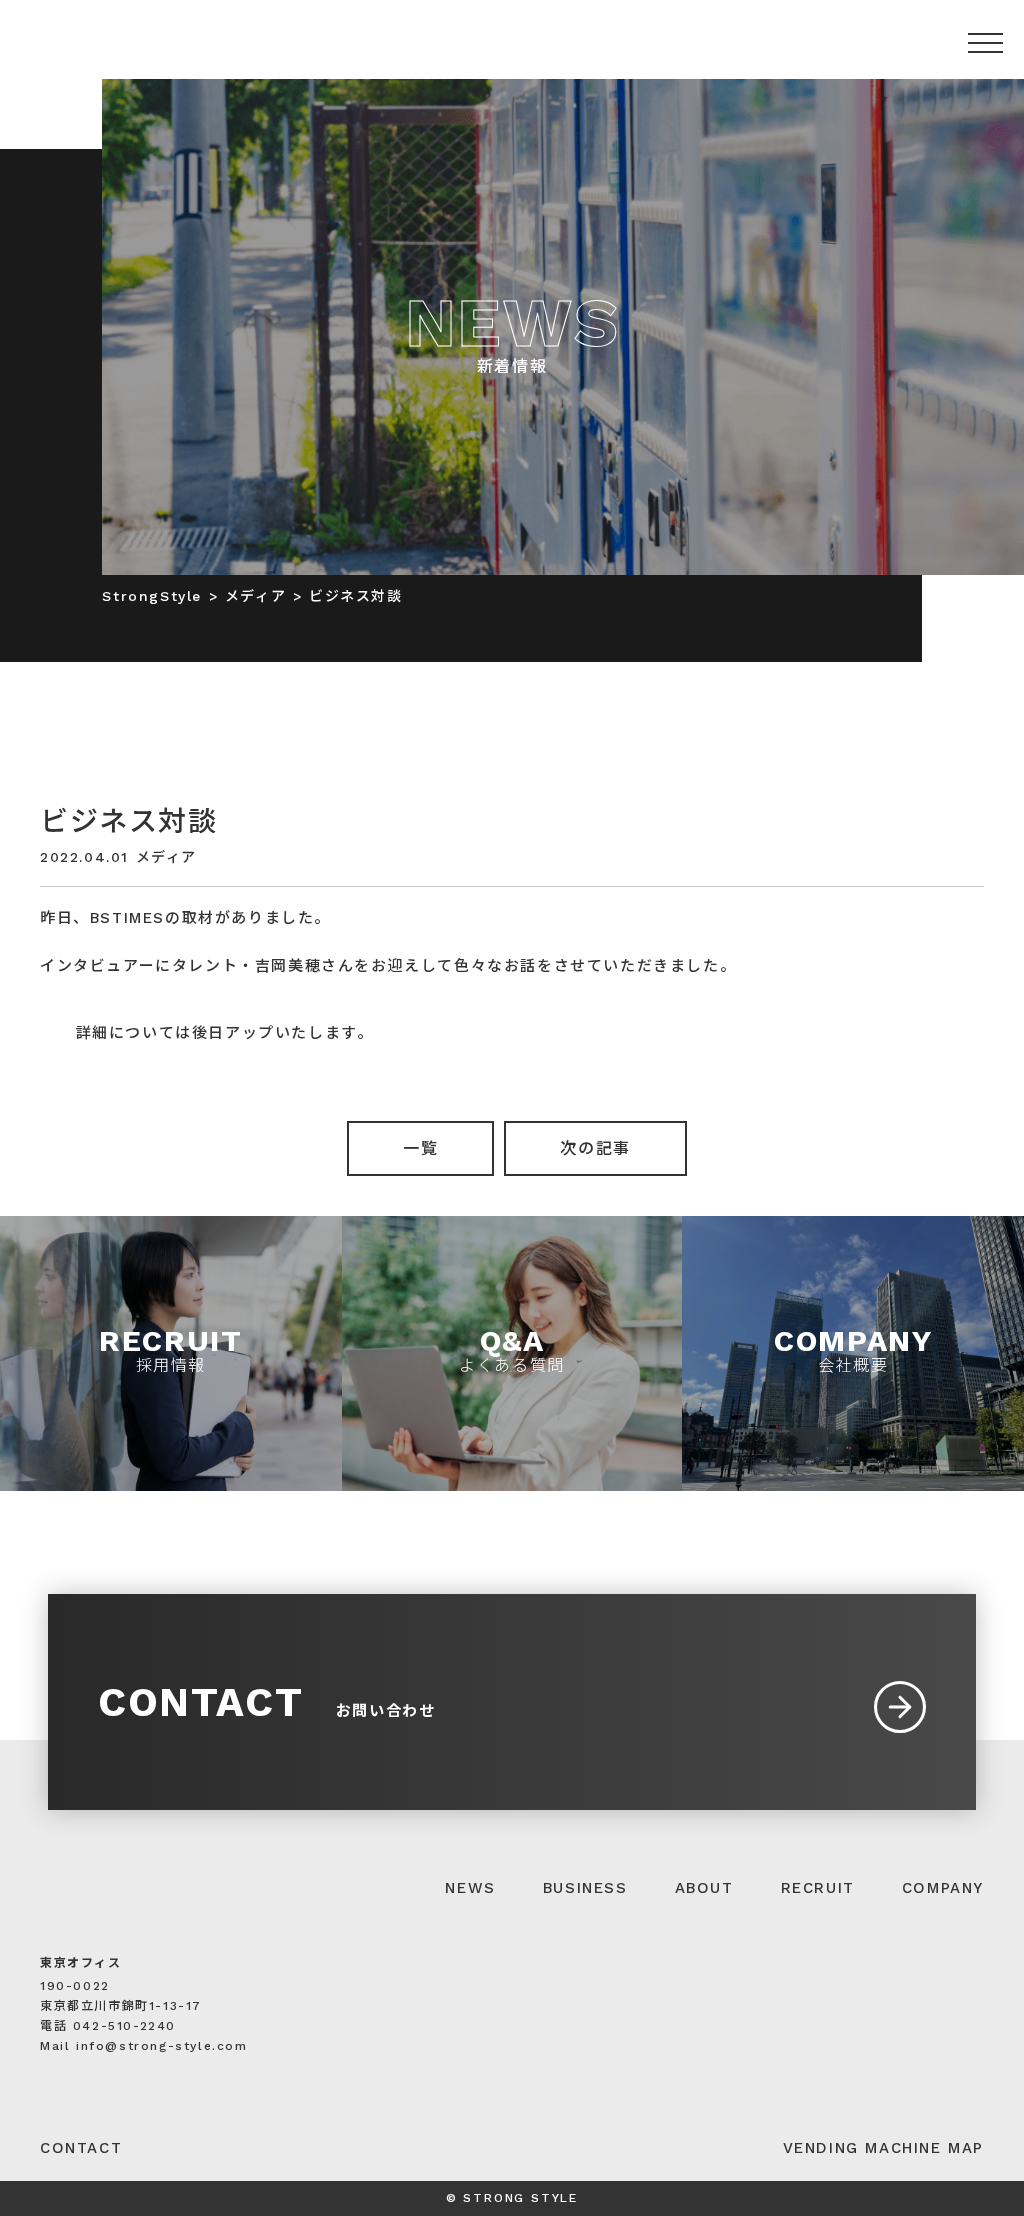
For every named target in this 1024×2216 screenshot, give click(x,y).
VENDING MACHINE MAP (883, 2148)
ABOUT (704, 1888)
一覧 (420, 1148)
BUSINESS (585, 1888)
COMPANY (943, 1888)
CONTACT (81, 2148)
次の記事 (595, 1148)
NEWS (470, 1888)
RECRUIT (818, 1888)
